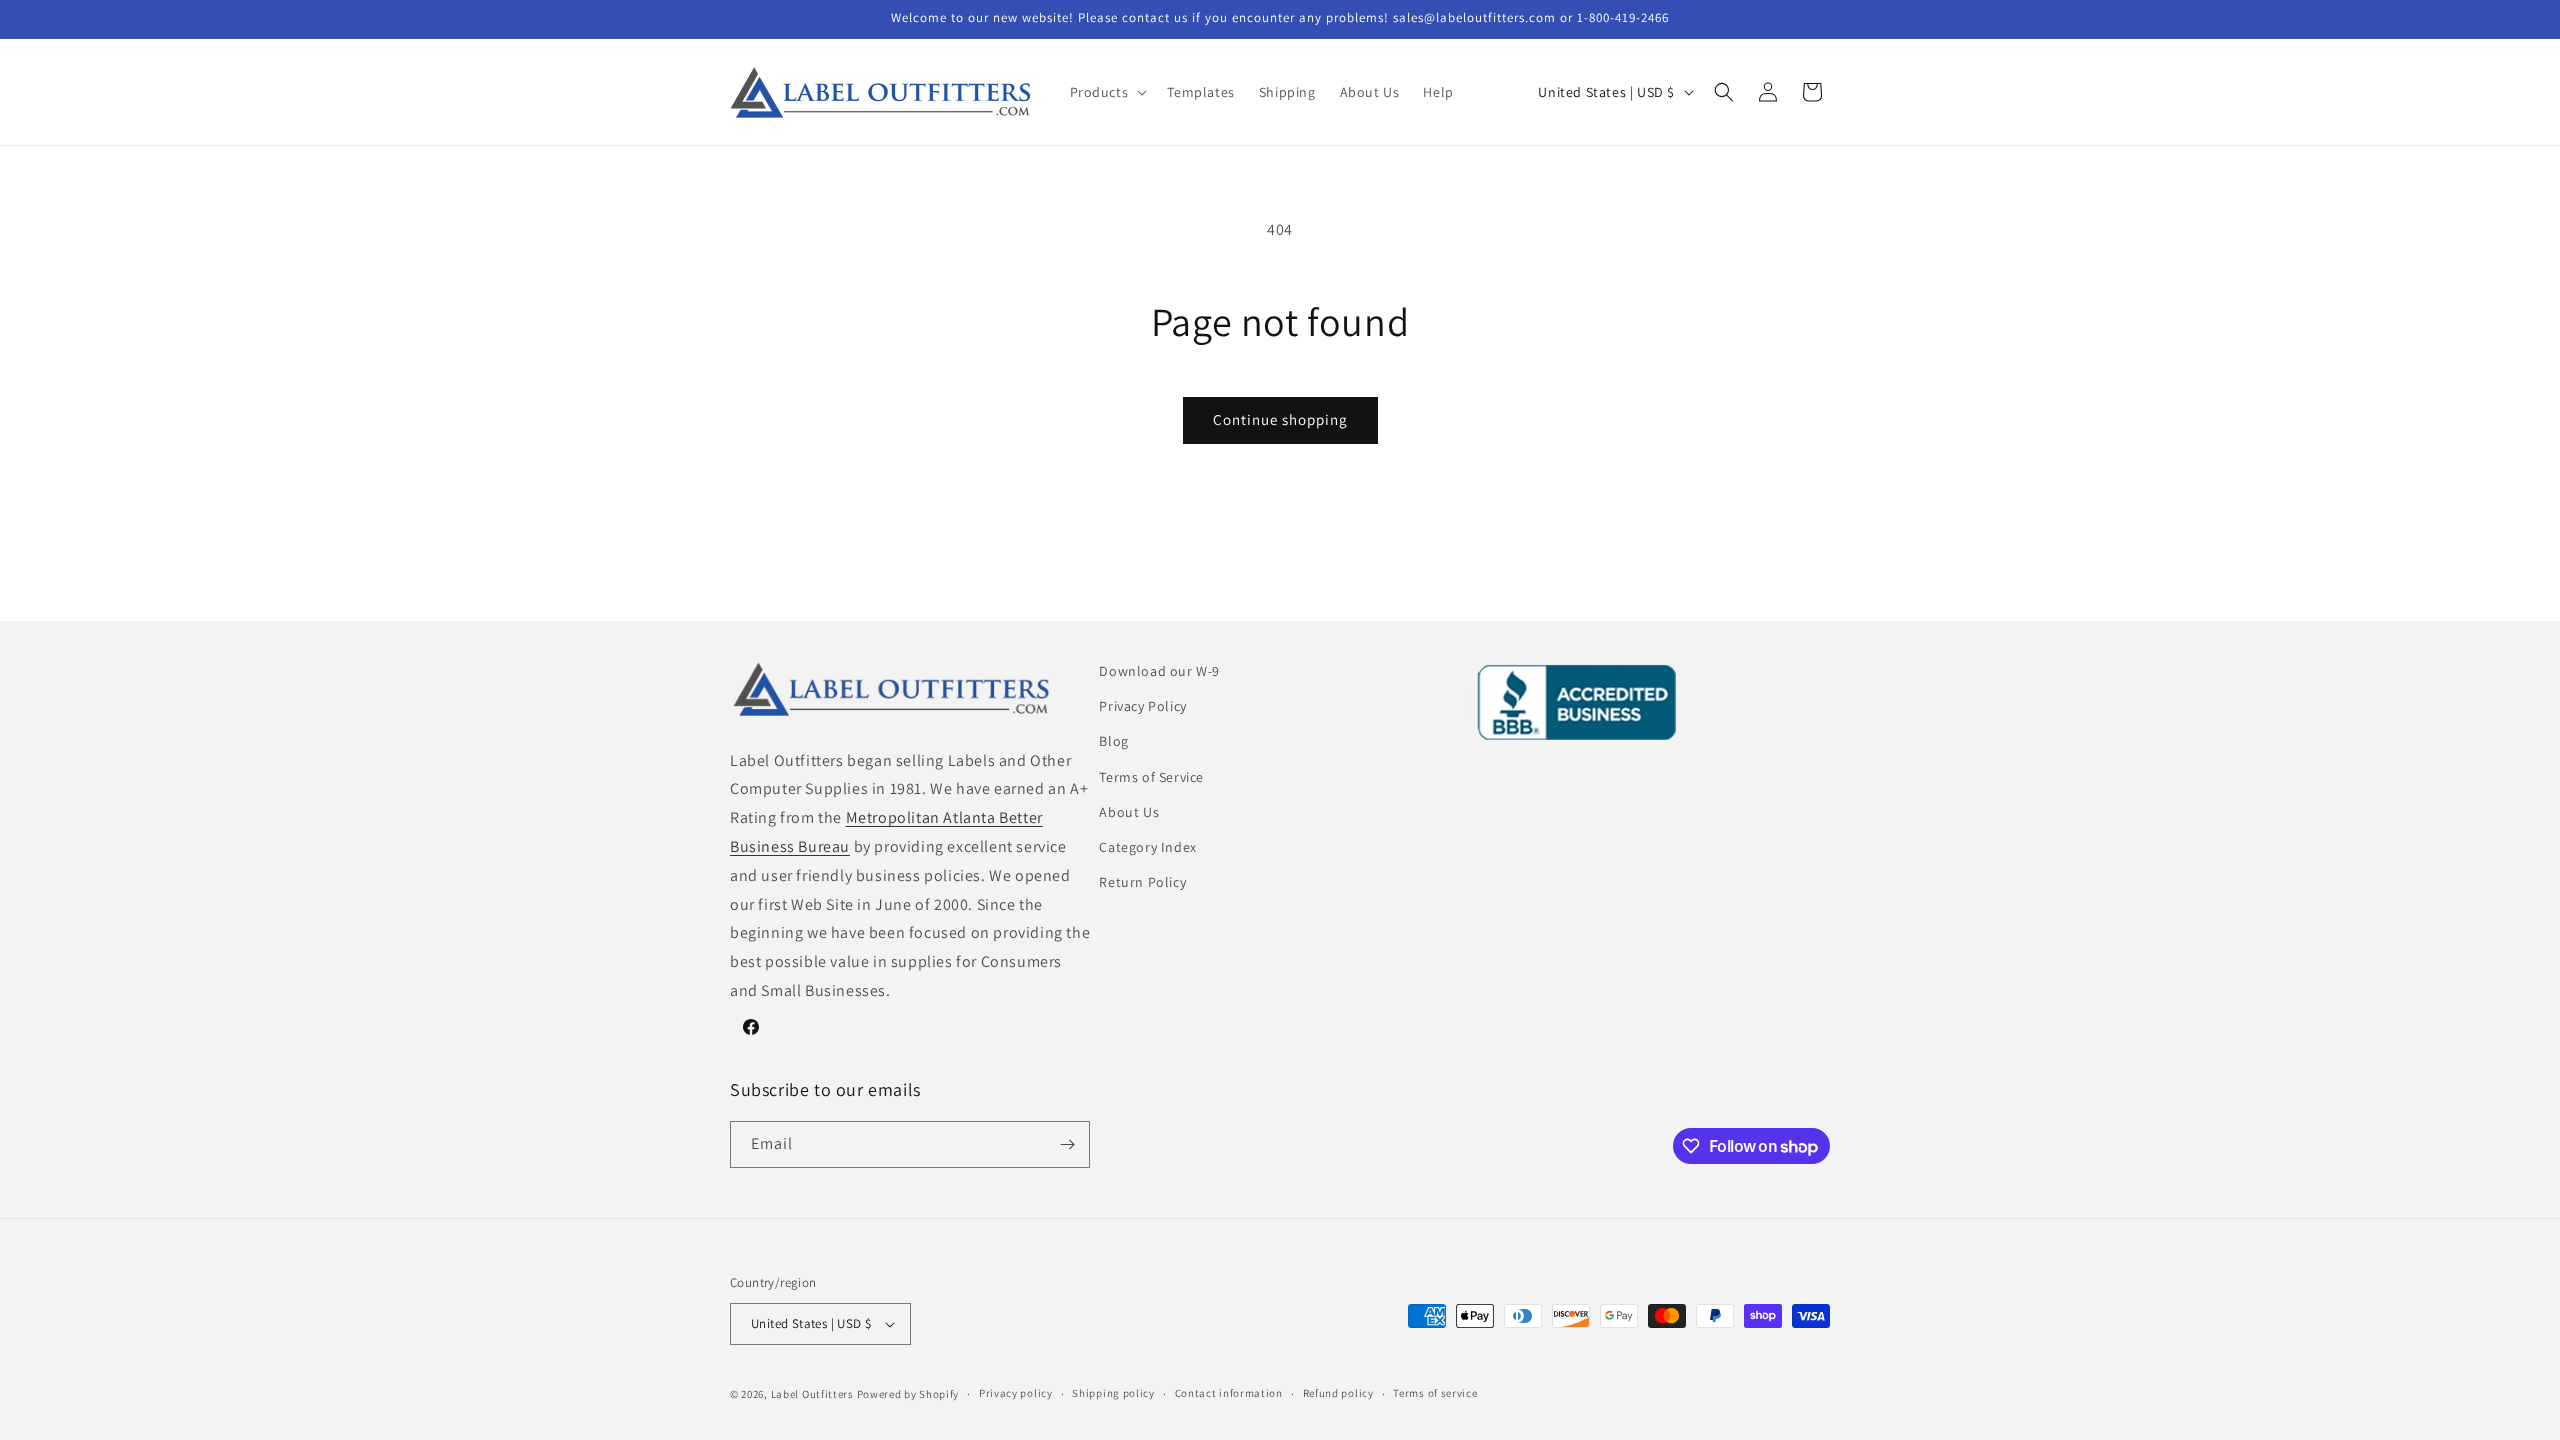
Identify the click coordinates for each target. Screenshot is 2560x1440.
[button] (1107, 92)
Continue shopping (1280, 419)
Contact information (1229, 1393)
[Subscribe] (1067, 1144)
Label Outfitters (812, 1394)
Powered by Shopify (908, 1394)
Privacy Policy (1142, 706)
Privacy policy (1016, 1393)
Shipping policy (1113, 1393)
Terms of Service (1151, 777)
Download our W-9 (1159, 671)
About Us (1129, 812)
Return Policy (1142, 882)
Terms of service (1435, 1393)
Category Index (1147, 847)
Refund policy (1338, 1393)
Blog (1113, 741)
